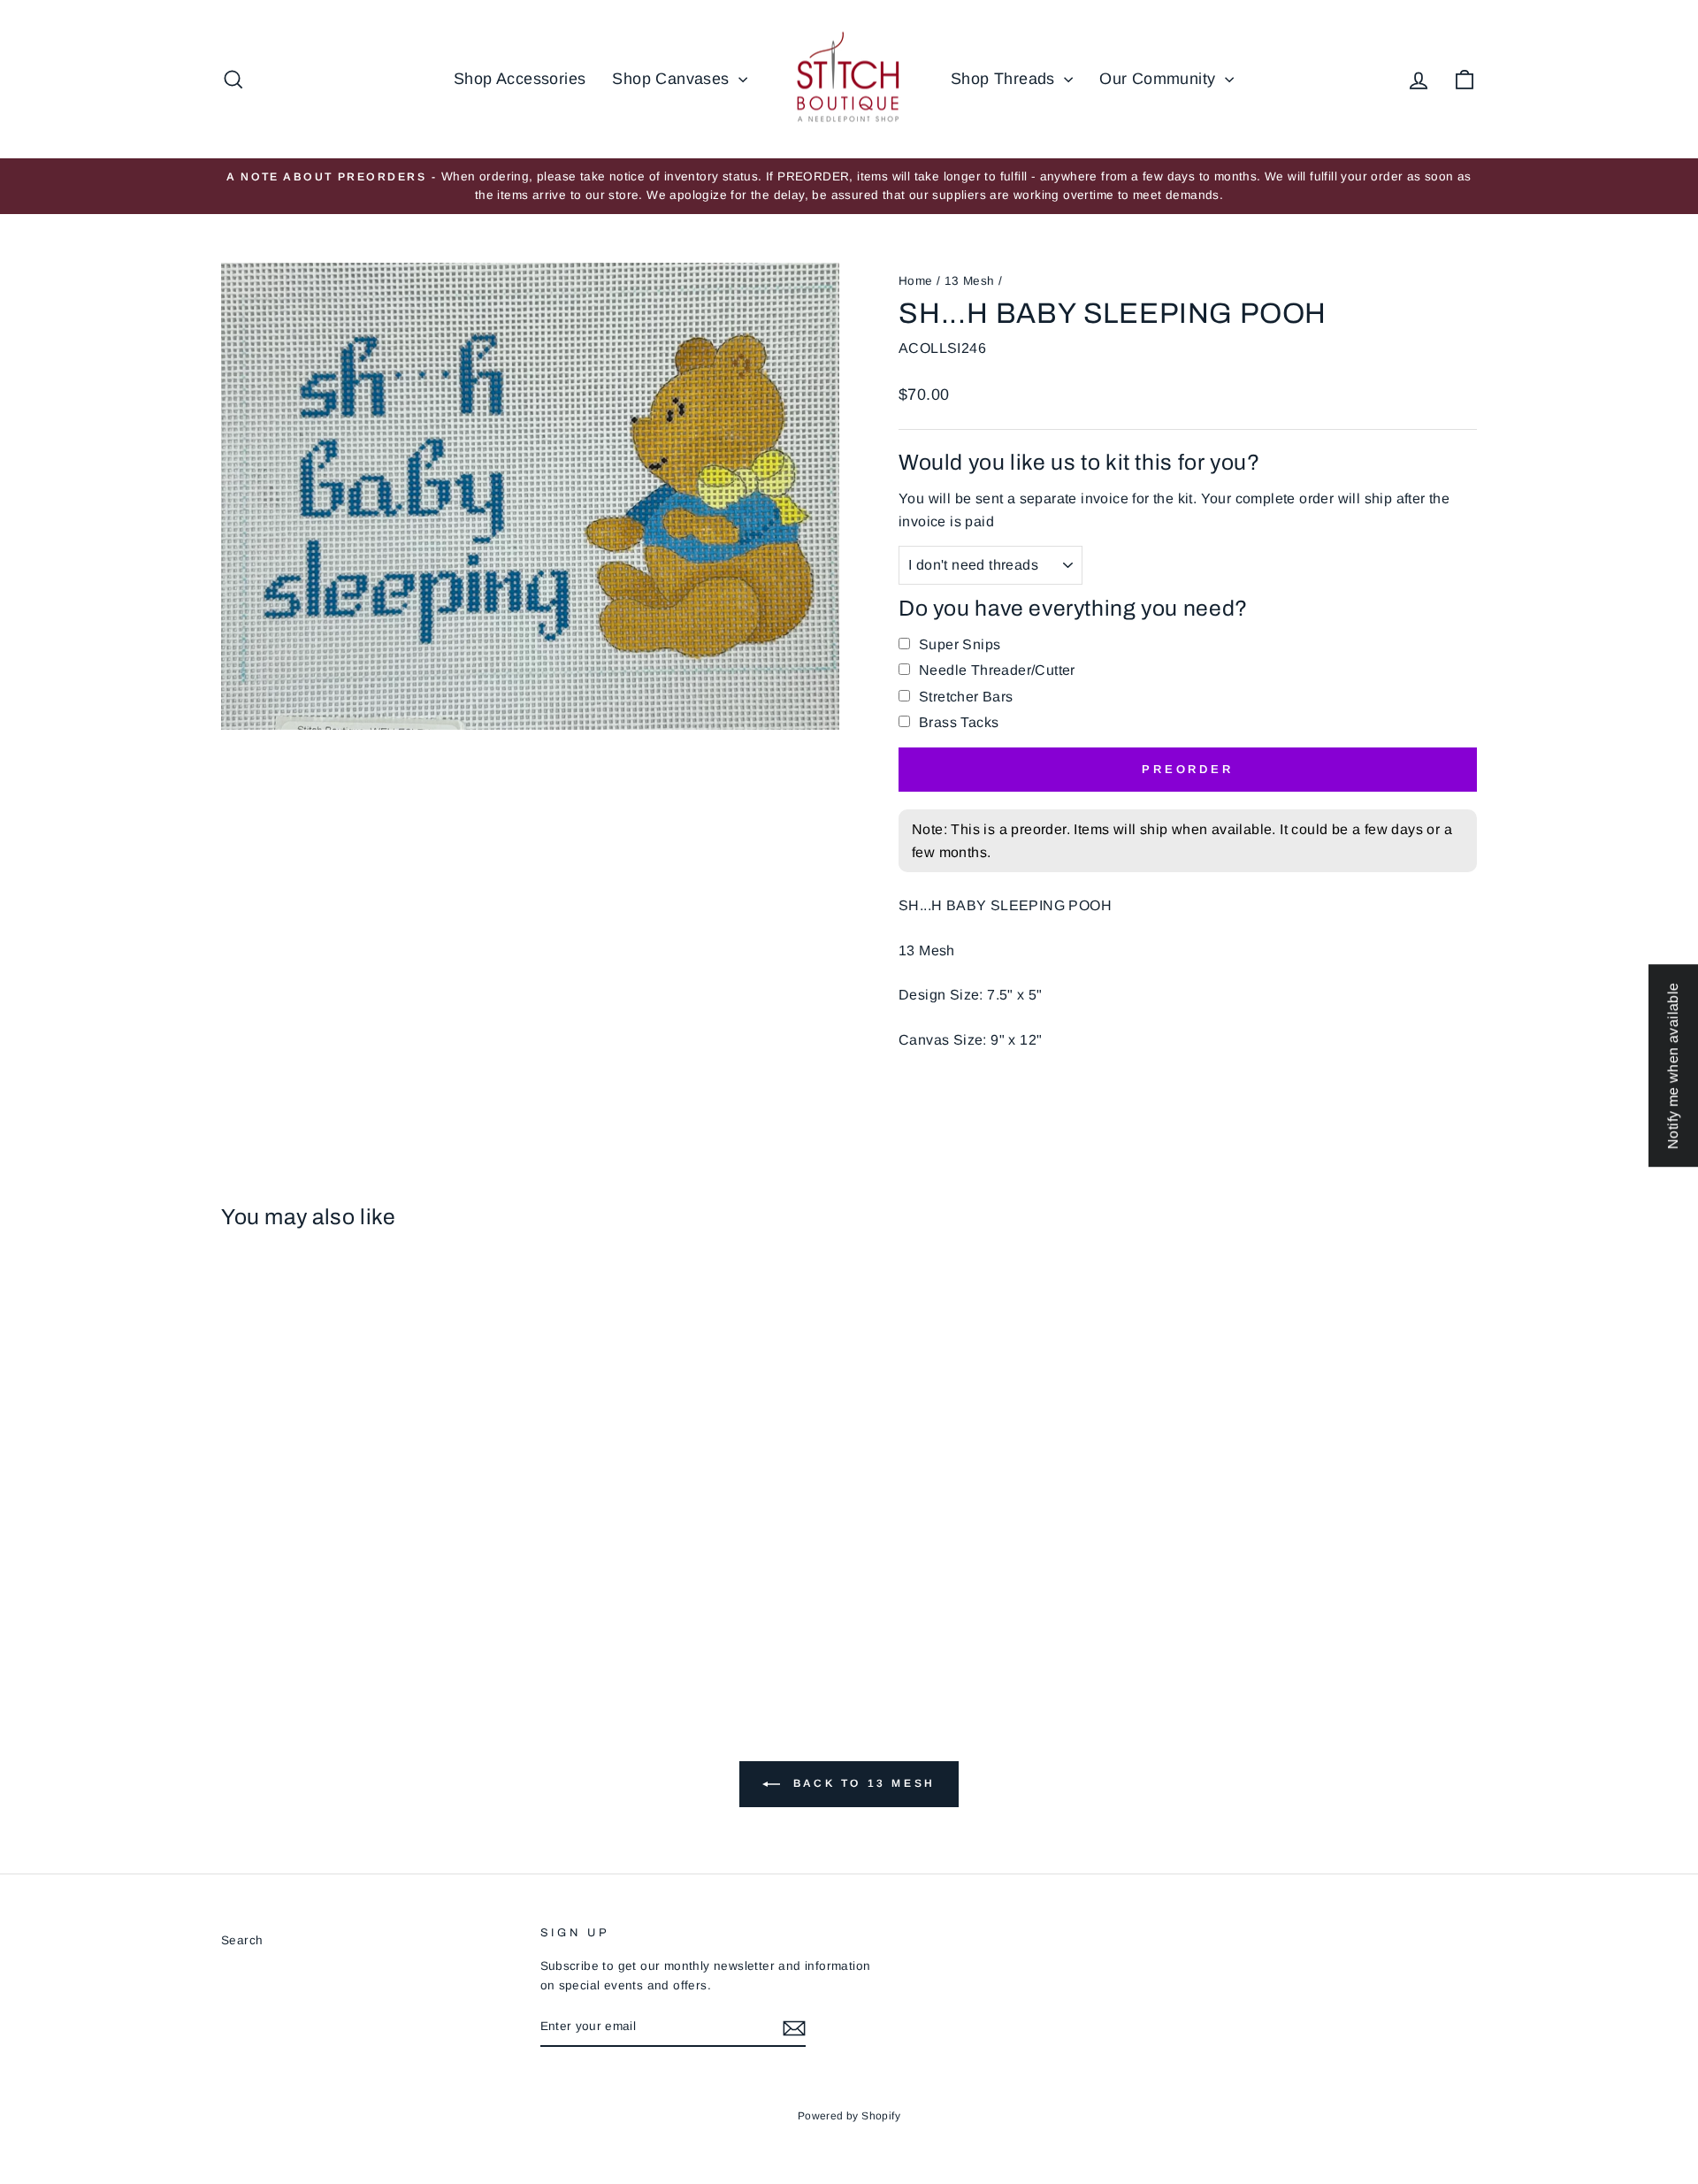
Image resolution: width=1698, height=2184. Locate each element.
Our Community (1160, 79)
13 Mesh (970, 281)
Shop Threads (1005, 79)
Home (916, 281)
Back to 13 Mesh (861, 1783)
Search (242, 1940)
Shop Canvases (673, 79)
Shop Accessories (520, 79)
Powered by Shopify (849, 2116)
